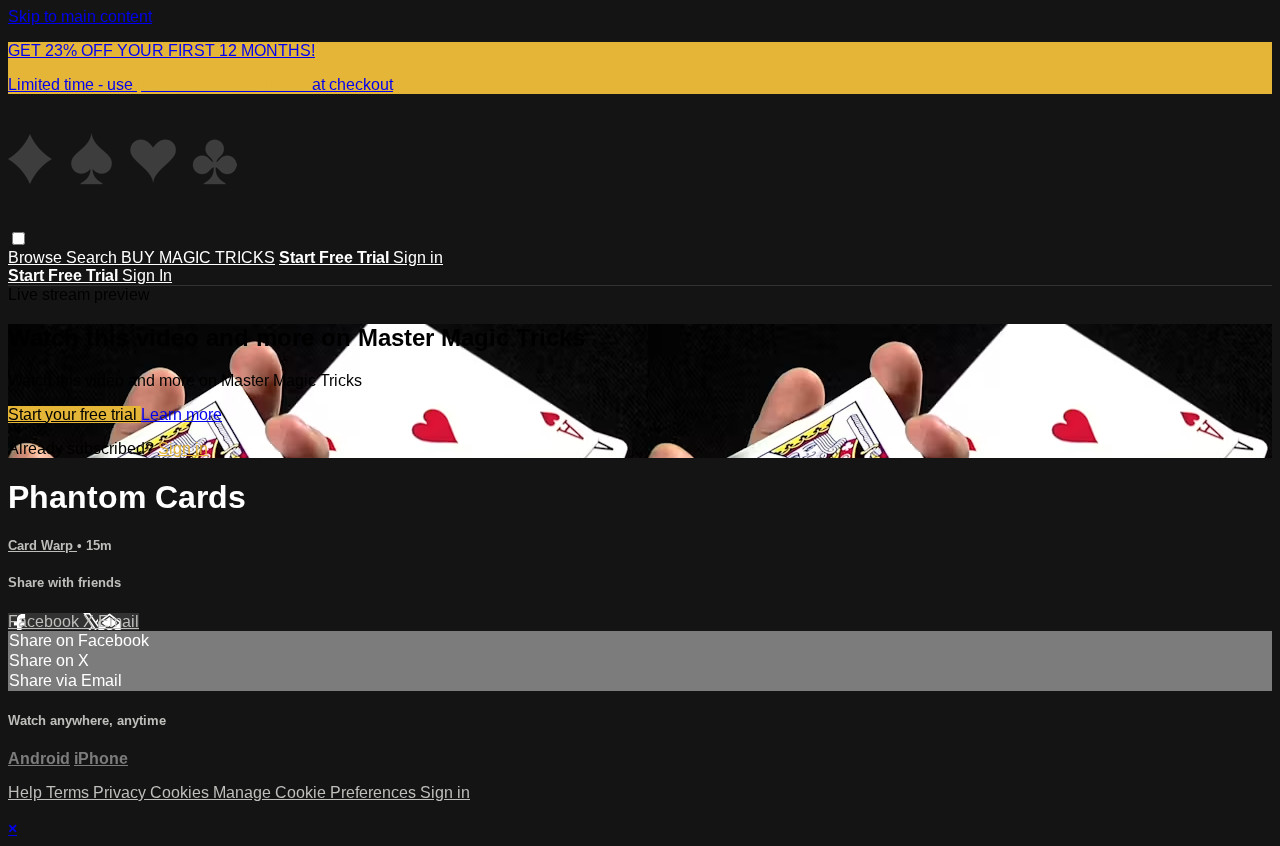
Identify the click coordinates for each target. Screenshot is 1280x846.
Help (27, 792)
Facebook (45, 621)
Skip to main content (80, 16)
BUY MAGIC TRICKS (198, 257)
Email (118, 621)
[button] (18, 238)
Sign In (147, 275)
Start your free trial (74, 414)
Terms (69, 792)
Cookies (181, 792)
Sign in (418, 257)
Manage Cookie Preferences (316, 792)
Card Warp (42, 545)
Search (93, 257)
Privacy (121, 792)
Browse (37, 257)
